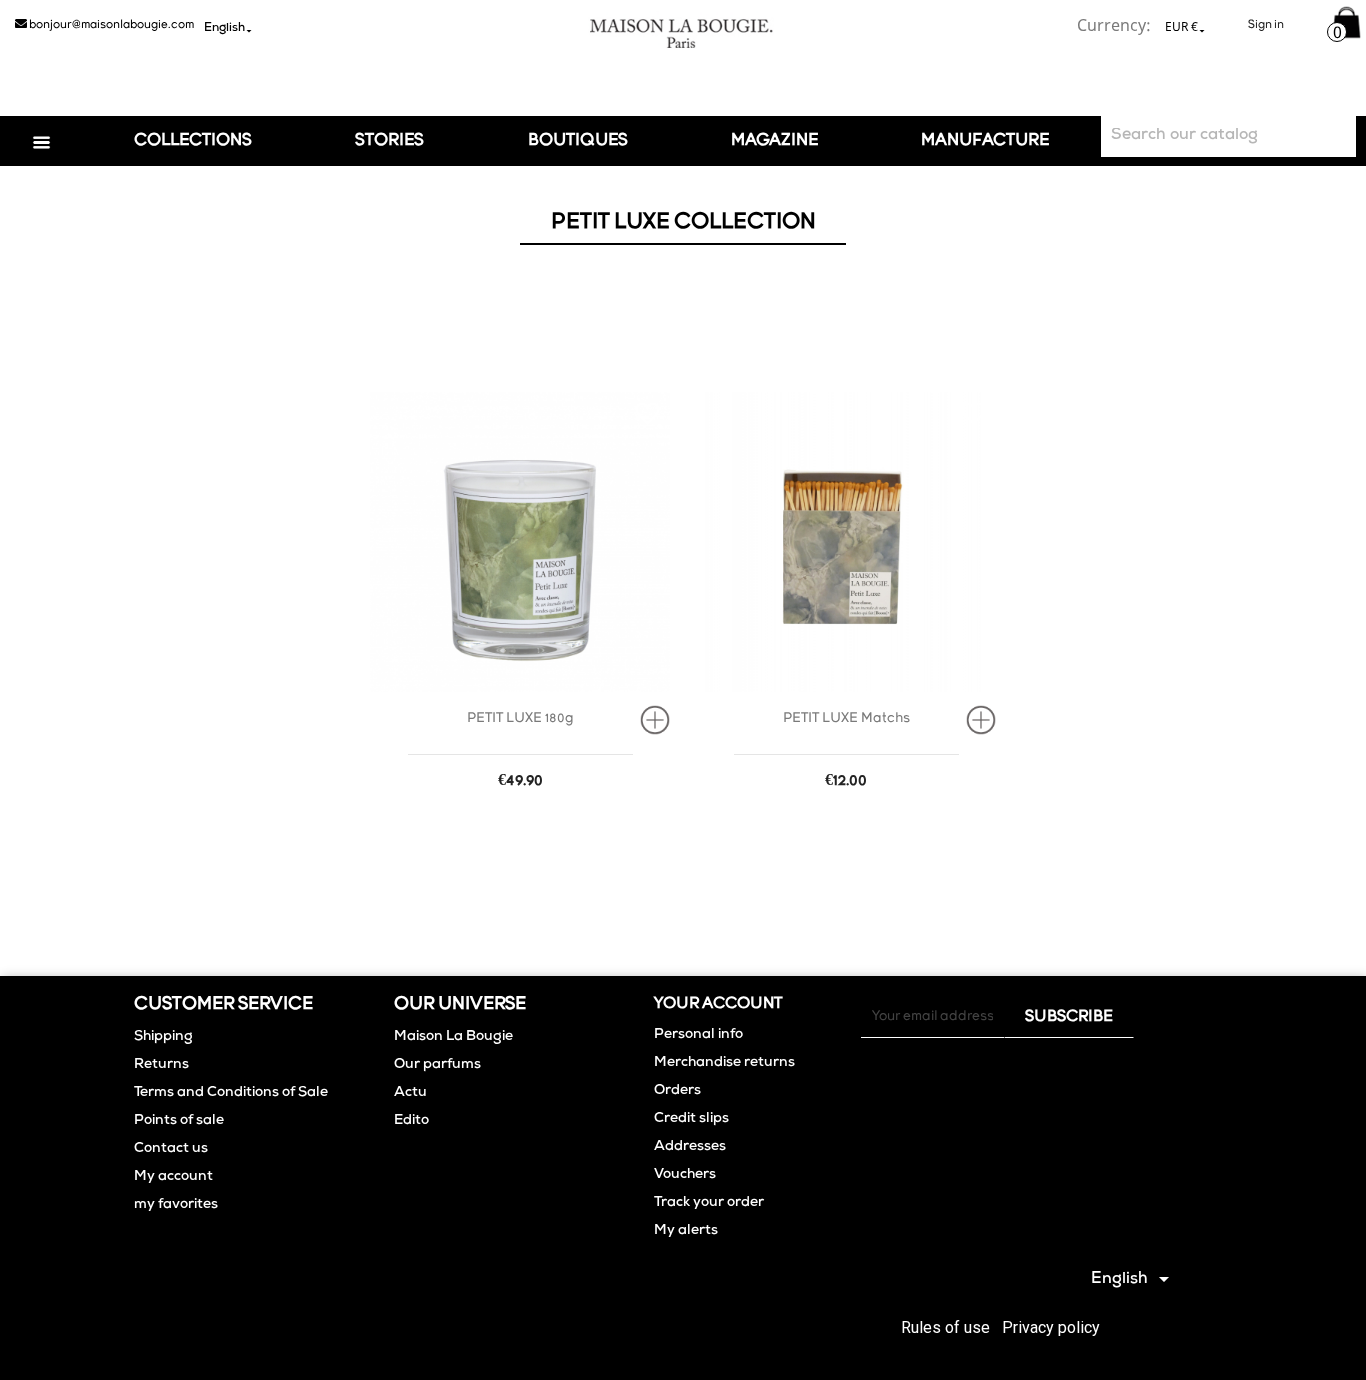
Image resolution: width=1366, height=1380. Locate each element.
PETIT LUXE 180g (520, 718)
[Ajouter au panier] (661, 720)
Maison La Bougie (453, 1037)
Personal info (698, 1035)
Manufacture (985, 140)
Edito (411, 1121)
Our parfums (437, 1065)
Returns (161, 1065)
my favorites (176, 1205)
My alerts (686, 1231)
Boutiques (578, 140)
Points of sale (179, 1121)
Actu (410, 1093)
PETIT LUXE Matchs (846, 718)
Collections (193, 140)
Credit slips (691, 1119)
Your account (718, 1004)
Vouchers (685, 1175)
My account (173, 1177)
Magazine (774, 140)
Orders (677, 1091)
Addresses (690, 1147)
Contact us (171, 1149)
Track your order (709, 1203)
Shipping (163, 1037)
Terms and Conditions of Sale (231, 1093)
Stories (389, 140)
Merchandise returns (724, 1063)
